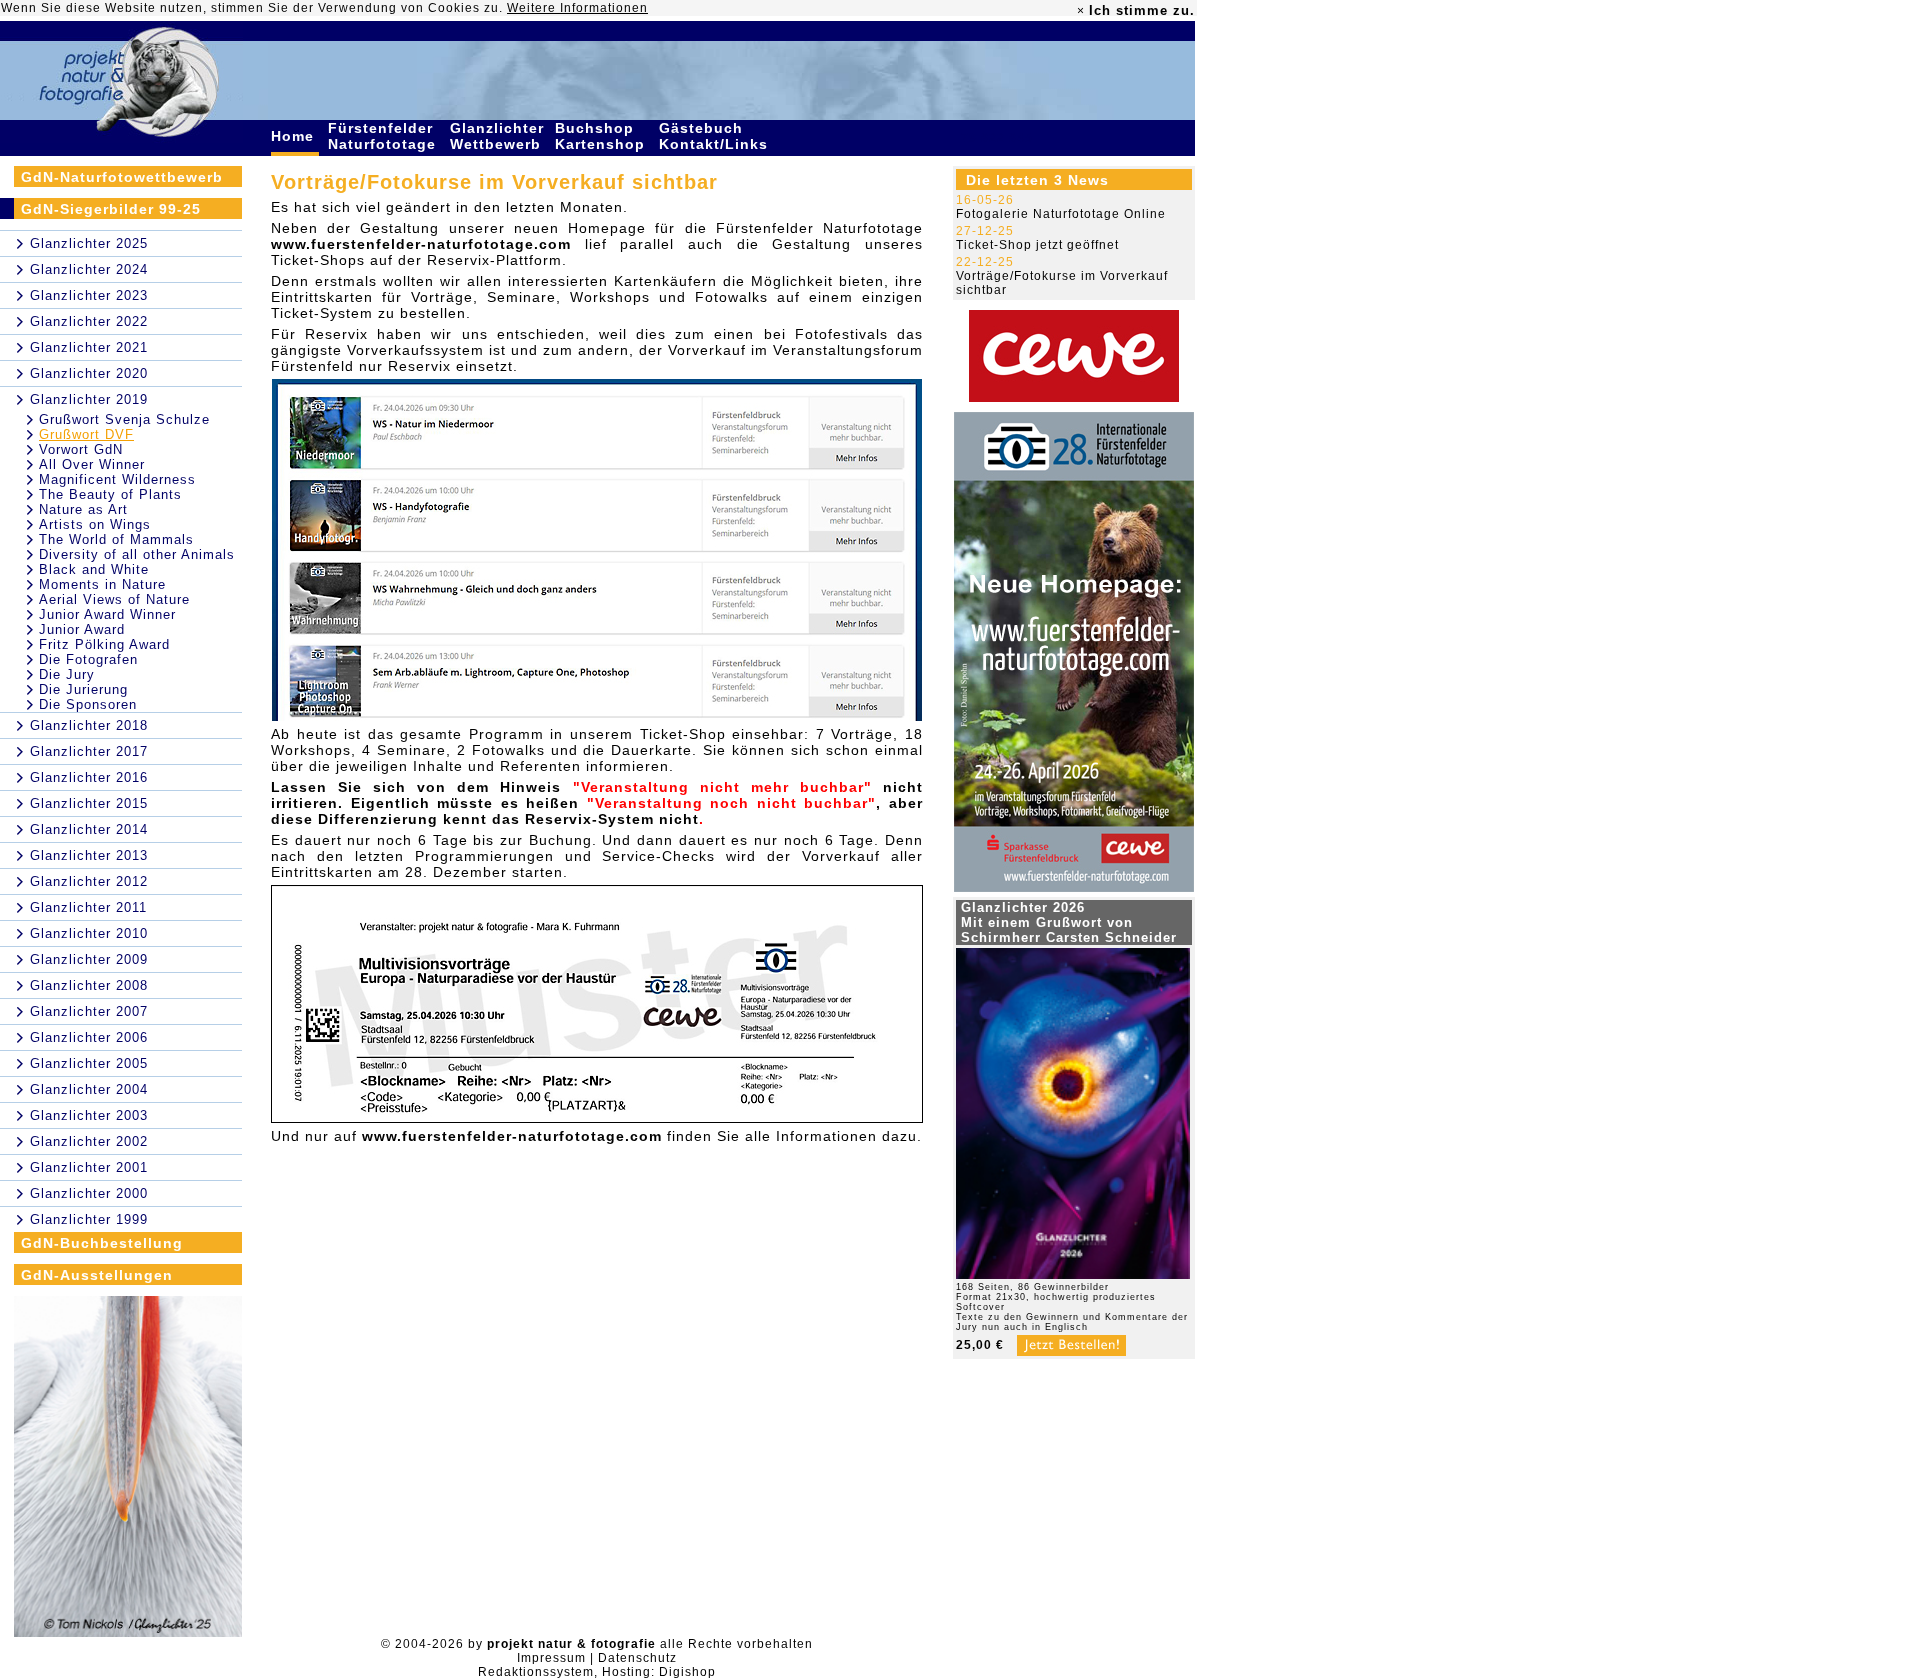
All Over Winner (92, 464)
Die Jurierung (83, 689)
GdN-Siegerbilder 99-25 (111, 209)
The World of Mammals (116, 539)
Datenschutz (637, 1658)
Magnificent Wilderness (117, 479)
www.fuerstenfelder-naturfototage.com (421, 244)
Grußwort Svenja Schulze (124, 419)
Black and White (94, 569)
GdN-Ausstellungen (97, 1275)
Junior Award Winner (107, 614)
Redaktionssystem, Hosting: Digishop (597, 1672)
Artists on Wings (95, 524)
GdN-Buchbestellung (102, 1243)
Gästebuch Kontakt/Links (716, 136)
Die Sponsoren (88, 704)
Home (295, 136)
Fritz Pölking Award (104, 644)
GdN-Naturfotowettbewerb (122, 177)
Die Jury (67, 674)
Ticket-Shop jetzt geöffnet (1037, 245)
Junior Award (82, 629)
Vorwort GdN (81, 449)
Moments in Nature (102, 584)
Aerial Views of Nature (114, 599)
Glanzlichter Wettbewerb (498, 136)
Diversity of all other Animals (137, 554)
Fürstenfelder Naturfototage (384, 136)
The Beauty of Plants (110, 494)
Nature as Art (83, 509)
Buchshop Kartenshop (602, 136)
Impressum (551, 1658)
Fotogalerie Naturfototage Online (1061, 214)
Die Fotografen (88, 659)
